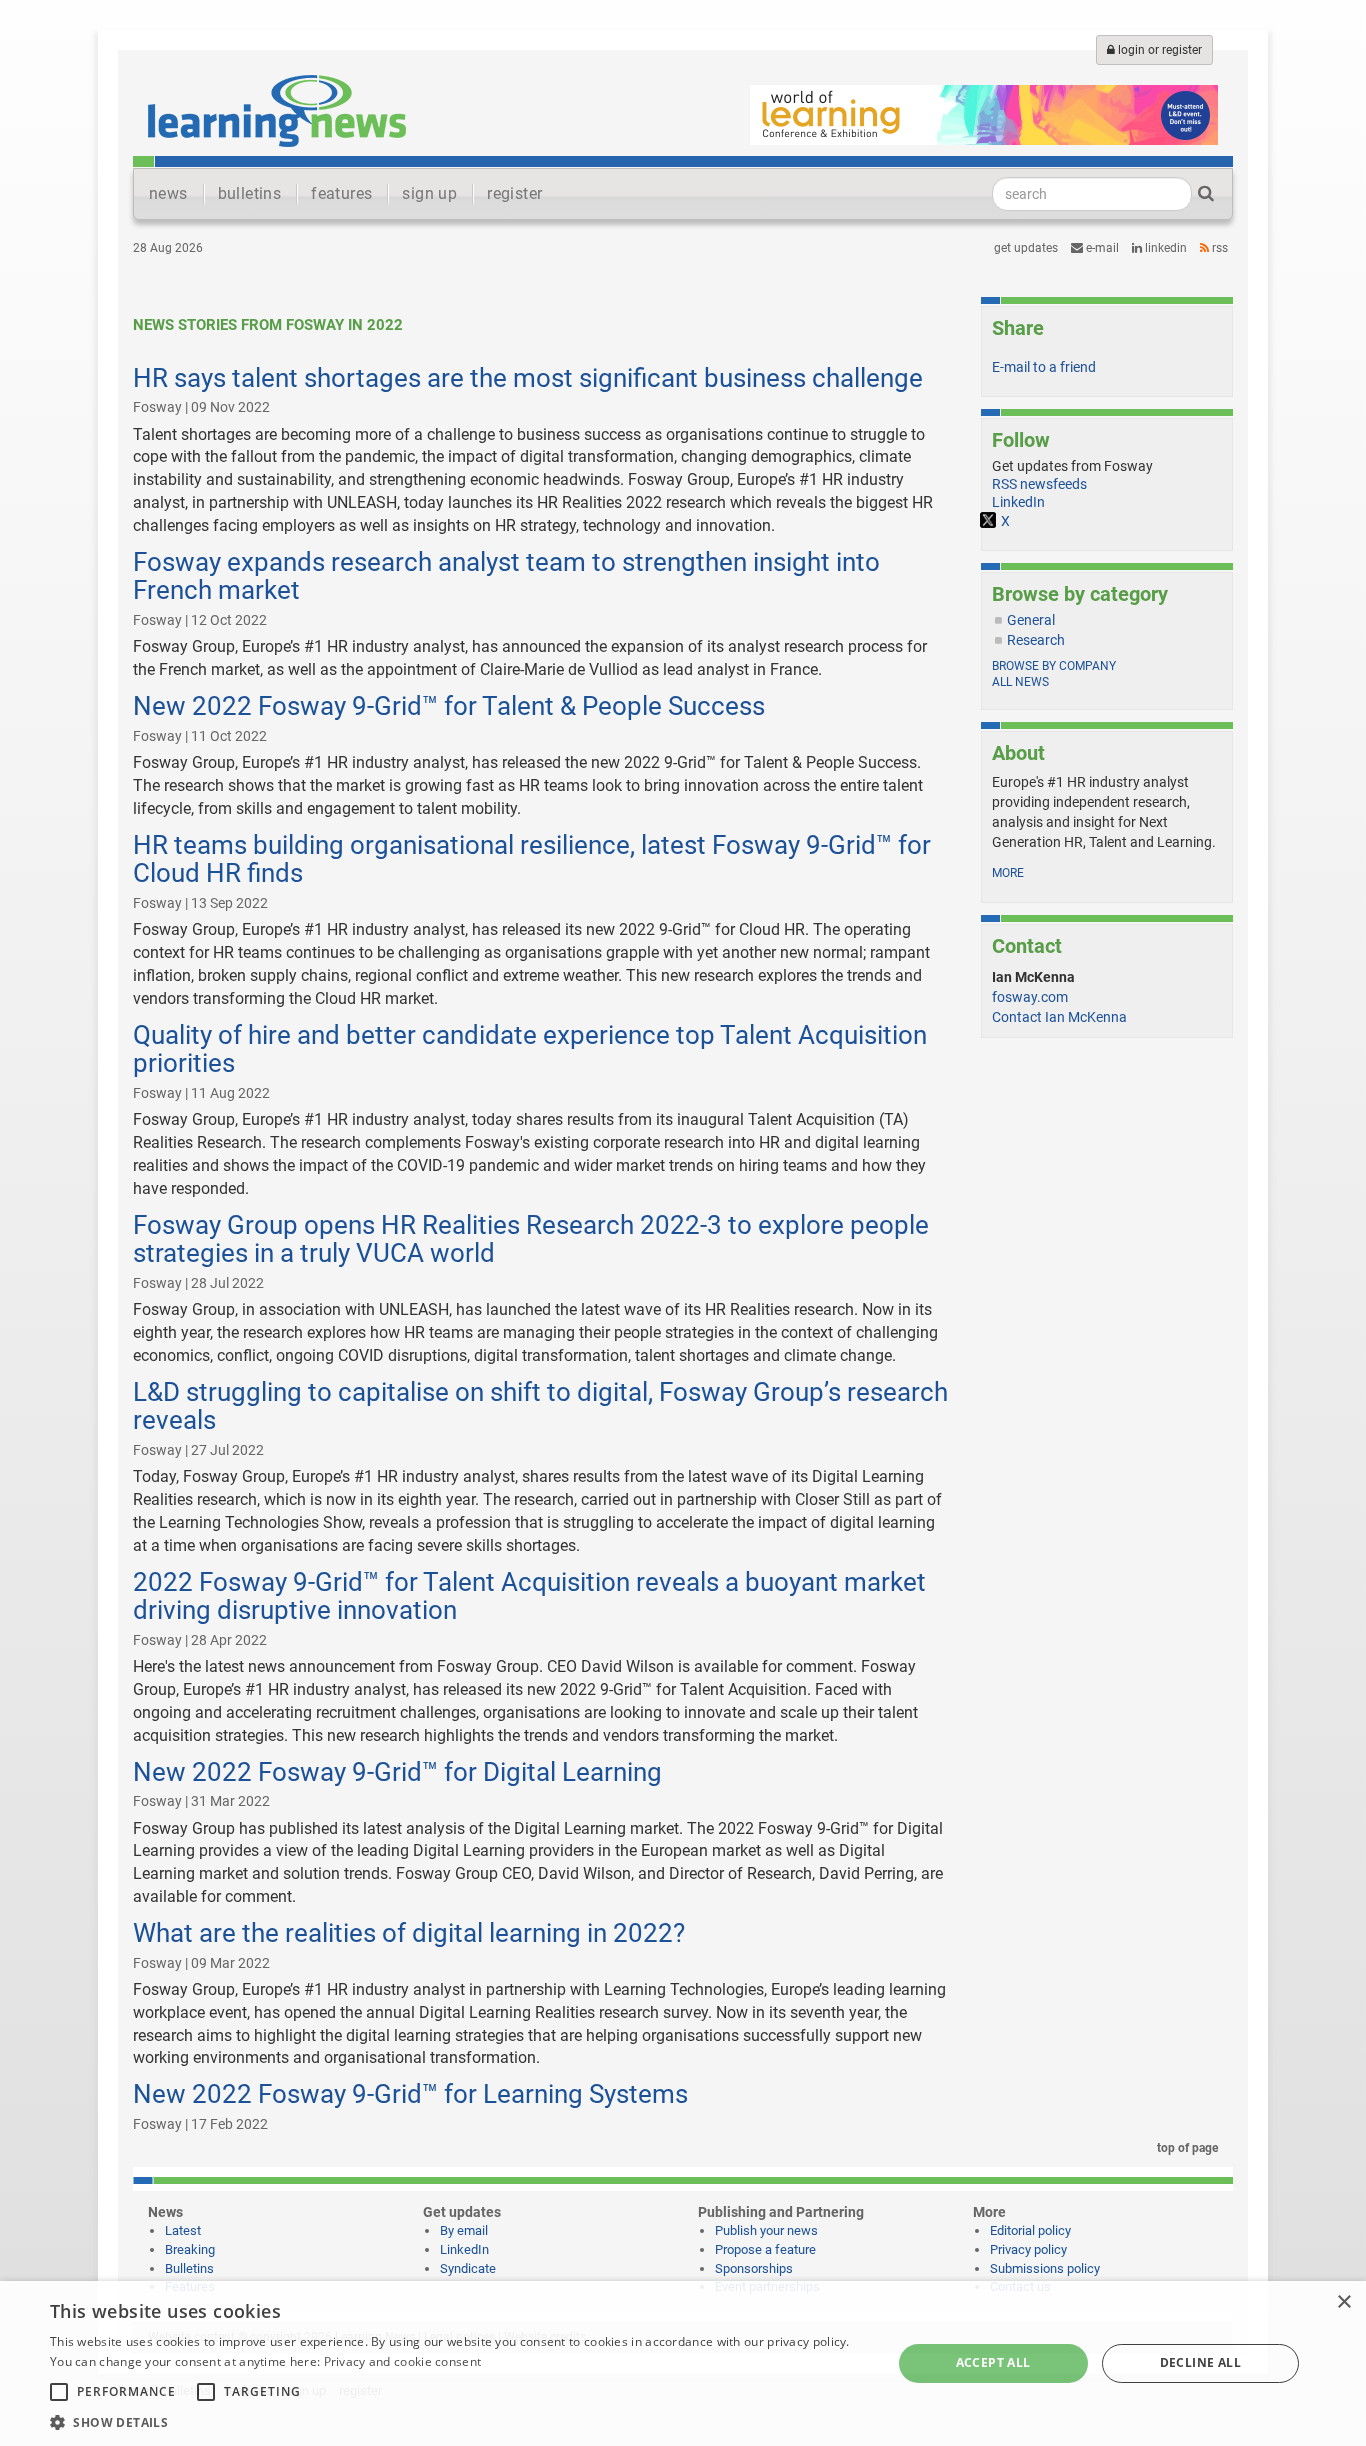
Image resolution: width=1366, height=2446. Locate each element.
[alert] (683, 2363)
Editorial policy (1030, 2230)
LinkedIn (1164, 248)
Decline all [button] (1200, 2362)
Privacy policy (1028, 2249)
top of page (1186, 2148)
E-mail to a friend (1044, 367)
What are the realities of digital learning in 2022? (409, 1933)
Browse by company (1054, 666)
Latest (183, 2230)
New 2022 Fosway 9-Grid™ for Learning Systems (410, 2094)
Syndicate (468, 2268)
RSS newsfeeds (1039, 484)
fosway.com (1030, 997)
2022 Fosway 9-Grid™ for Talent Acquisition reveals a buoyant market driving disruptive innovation (529, 1596)
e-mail (1101, 248)
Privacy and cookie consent (403, 2361)
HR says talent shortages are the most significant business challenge (528, 378)
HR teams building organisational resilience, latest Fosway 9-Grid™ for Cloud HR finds (532, 859)
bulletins (250, 193)
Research (1036, 640)
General (1031, 620)
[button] (458, 2421)
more (1008, 873)
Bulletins (189, 2268)
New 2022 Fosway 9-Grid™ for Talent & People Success (449, 706)
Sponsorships (754, 2268)
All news (1020, 682)
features (341, 193)
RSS (1218, 248)
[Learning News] (277, 110)
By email (464, 2230)
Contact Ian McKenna (1059, 1017)
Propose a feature (765, 2249)
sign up (429, 193)
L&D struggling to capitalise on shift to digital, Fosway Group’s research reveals (540, 1406)
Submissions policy (1045, 2268)
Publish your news (766, 2230)
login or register (1158, 50)
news (168, 193)
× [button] (1343, 2302)
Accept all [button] (993, 2362)
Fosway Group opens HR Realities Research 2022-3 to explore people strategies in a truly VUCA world (531, 1239)
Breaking (190, 2249)
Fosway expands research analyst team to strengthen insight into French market (506, 576)
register (514, 193)
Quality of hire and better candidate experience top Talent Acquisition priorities (530, 1049)
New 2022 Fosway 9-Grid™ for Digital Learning (397, 1772)
